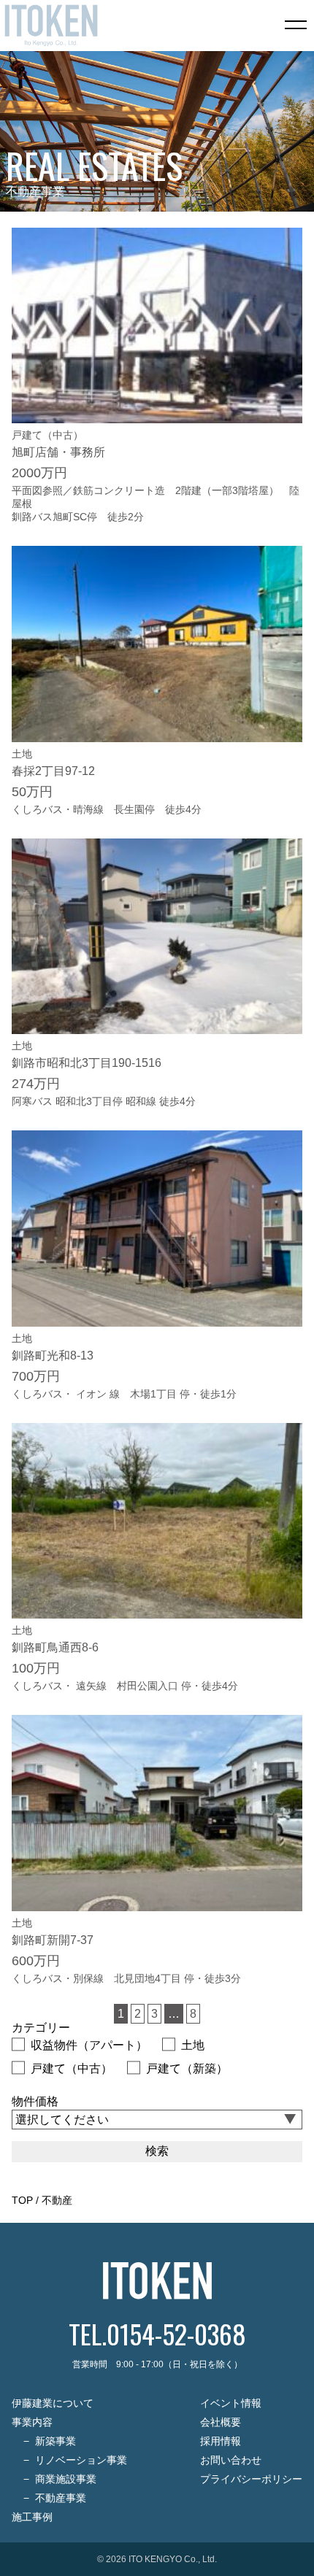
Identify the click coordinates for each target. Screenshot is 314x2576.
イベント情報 (231, 2403)
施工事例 (32, 2517)
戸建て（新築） (187, 2068)
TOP (22, 2200)
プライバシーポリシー (251, 2479)
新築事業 (55, 2441)
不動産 (57, 2200)
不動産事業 (61, 2498)
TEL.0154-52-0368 (157, 2333)
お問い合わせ (231, 2460)
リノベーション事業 (81, 2460)
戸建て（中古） (72, 2068)
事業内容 (32, 2422)
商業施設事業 (66, 2479)
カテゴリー (41, 2028)
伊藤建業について (53, 2403)
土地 (193, 2045)
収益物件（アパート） (89, 2045)
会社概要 (221, 2422)
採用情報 (221, 2441)
